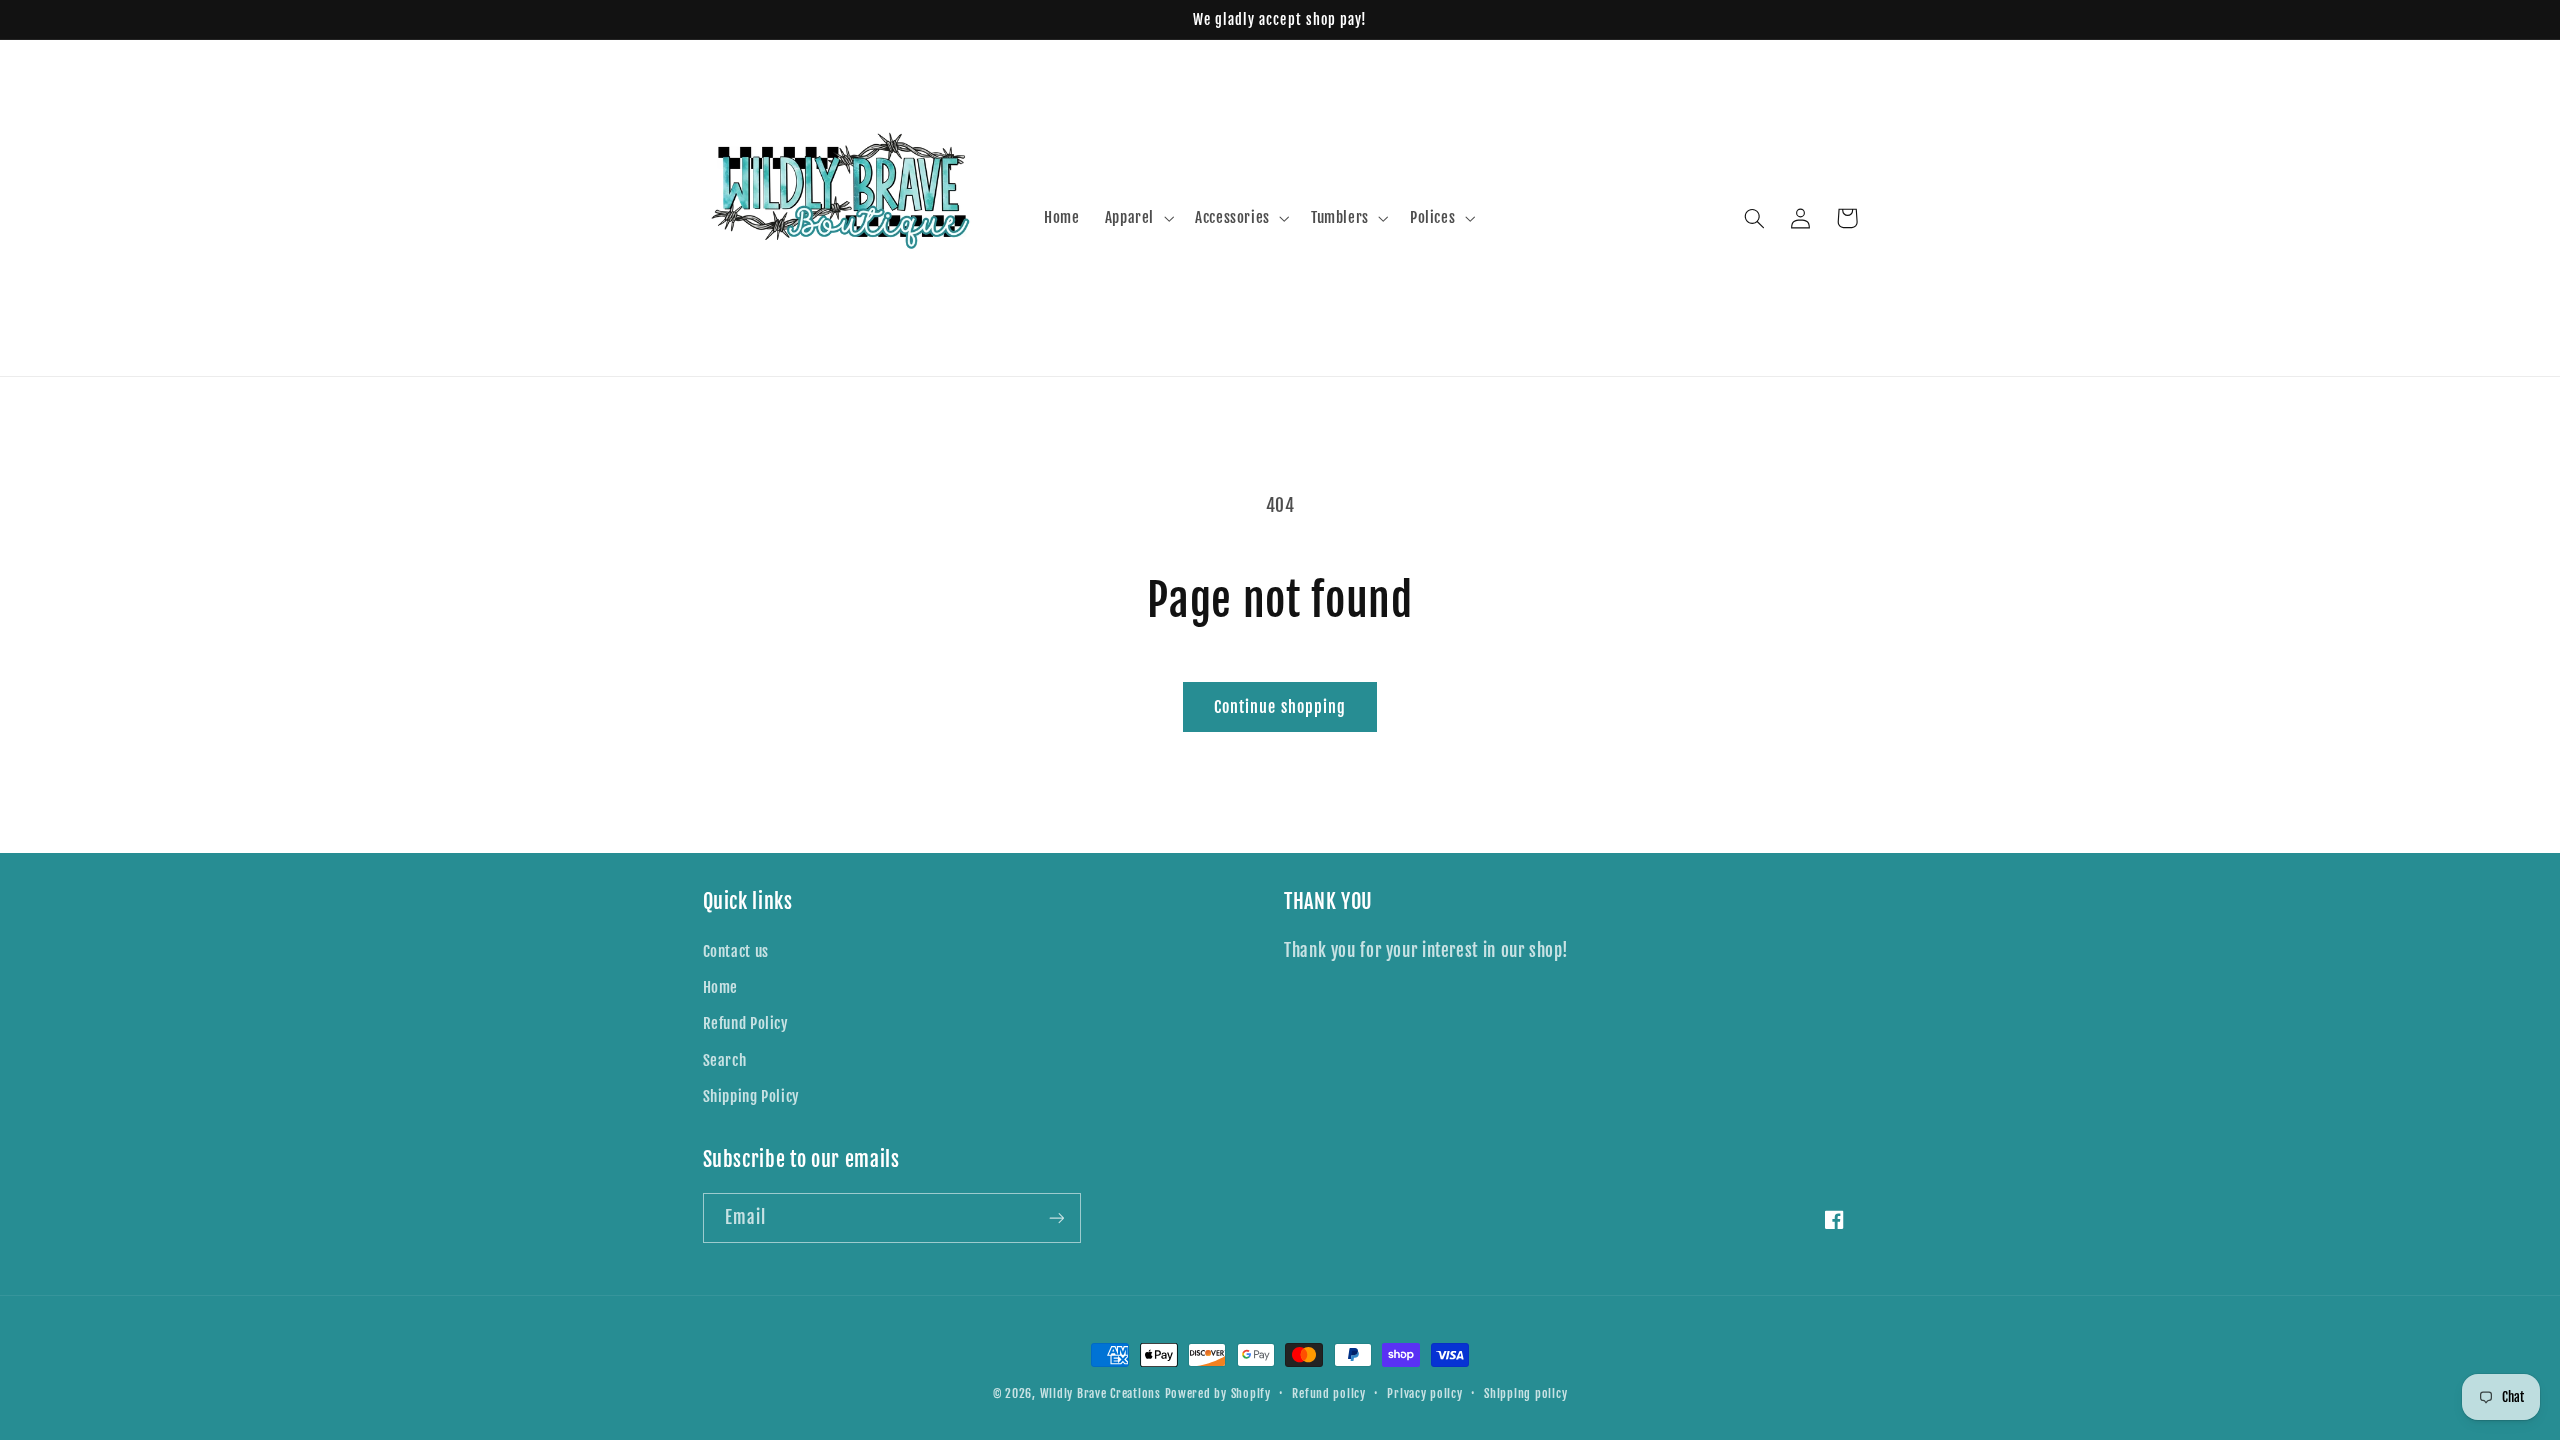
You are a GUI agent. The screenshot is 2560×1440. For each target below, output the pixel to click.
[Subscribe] (1056, 1217)
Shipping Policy (751, 1096)
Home (721, 987)
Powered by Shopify (1218, 1393)
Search (725, 1060)
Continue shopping (1280, 707)
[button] (1137, 218)
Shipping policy (1525, 1393)
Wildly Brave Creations (1100, 1393)
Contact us (736, 951)
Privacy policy (1424, 1393)
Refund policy (1329, 1393)
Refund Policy (746, 1023)
